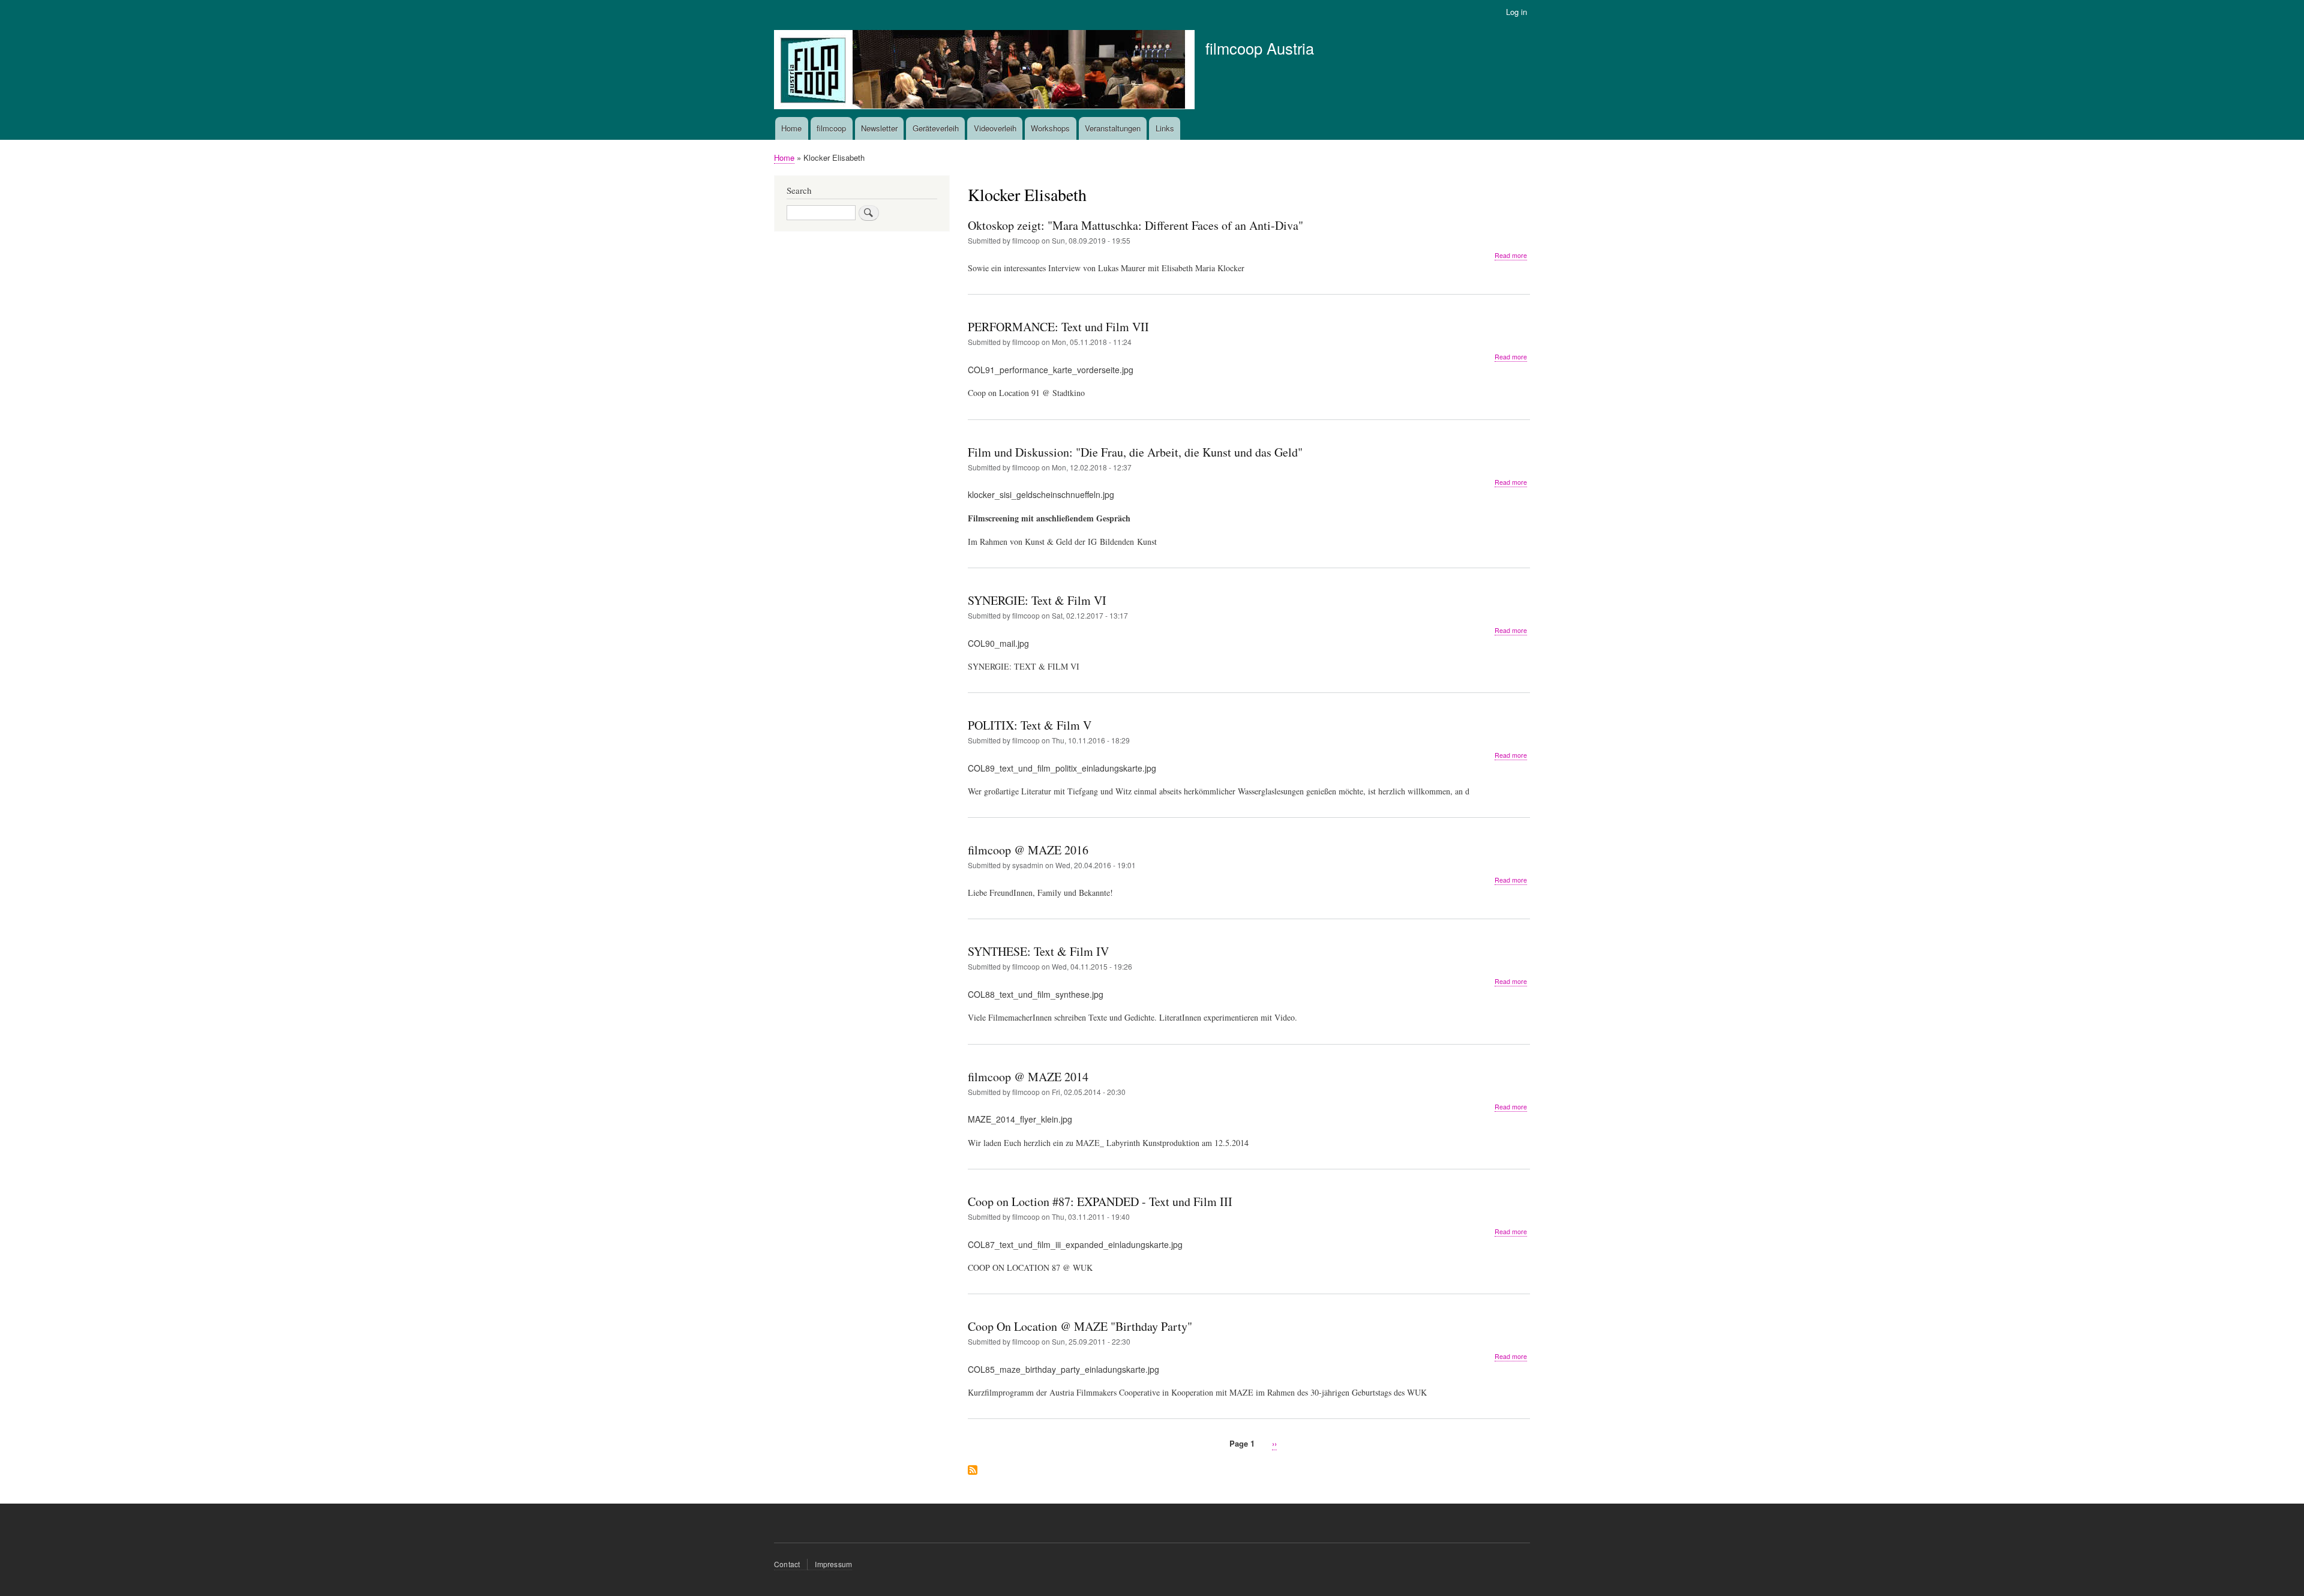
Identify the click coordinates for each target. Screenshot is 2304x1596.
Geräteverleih (936, 128)
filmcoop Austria (1260, 48)
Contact (787, 1564)
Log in (1516, 12)
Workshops (1050, 128)
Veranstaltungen (1113, 128)
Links (1165, 128)
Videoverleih (995, 128)
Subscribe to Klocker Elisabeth (973, 1471)
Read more (1511, 256)
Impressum (833, 1564)
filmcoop (831, 128)
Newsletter (879, 128)
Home (791, 128)
